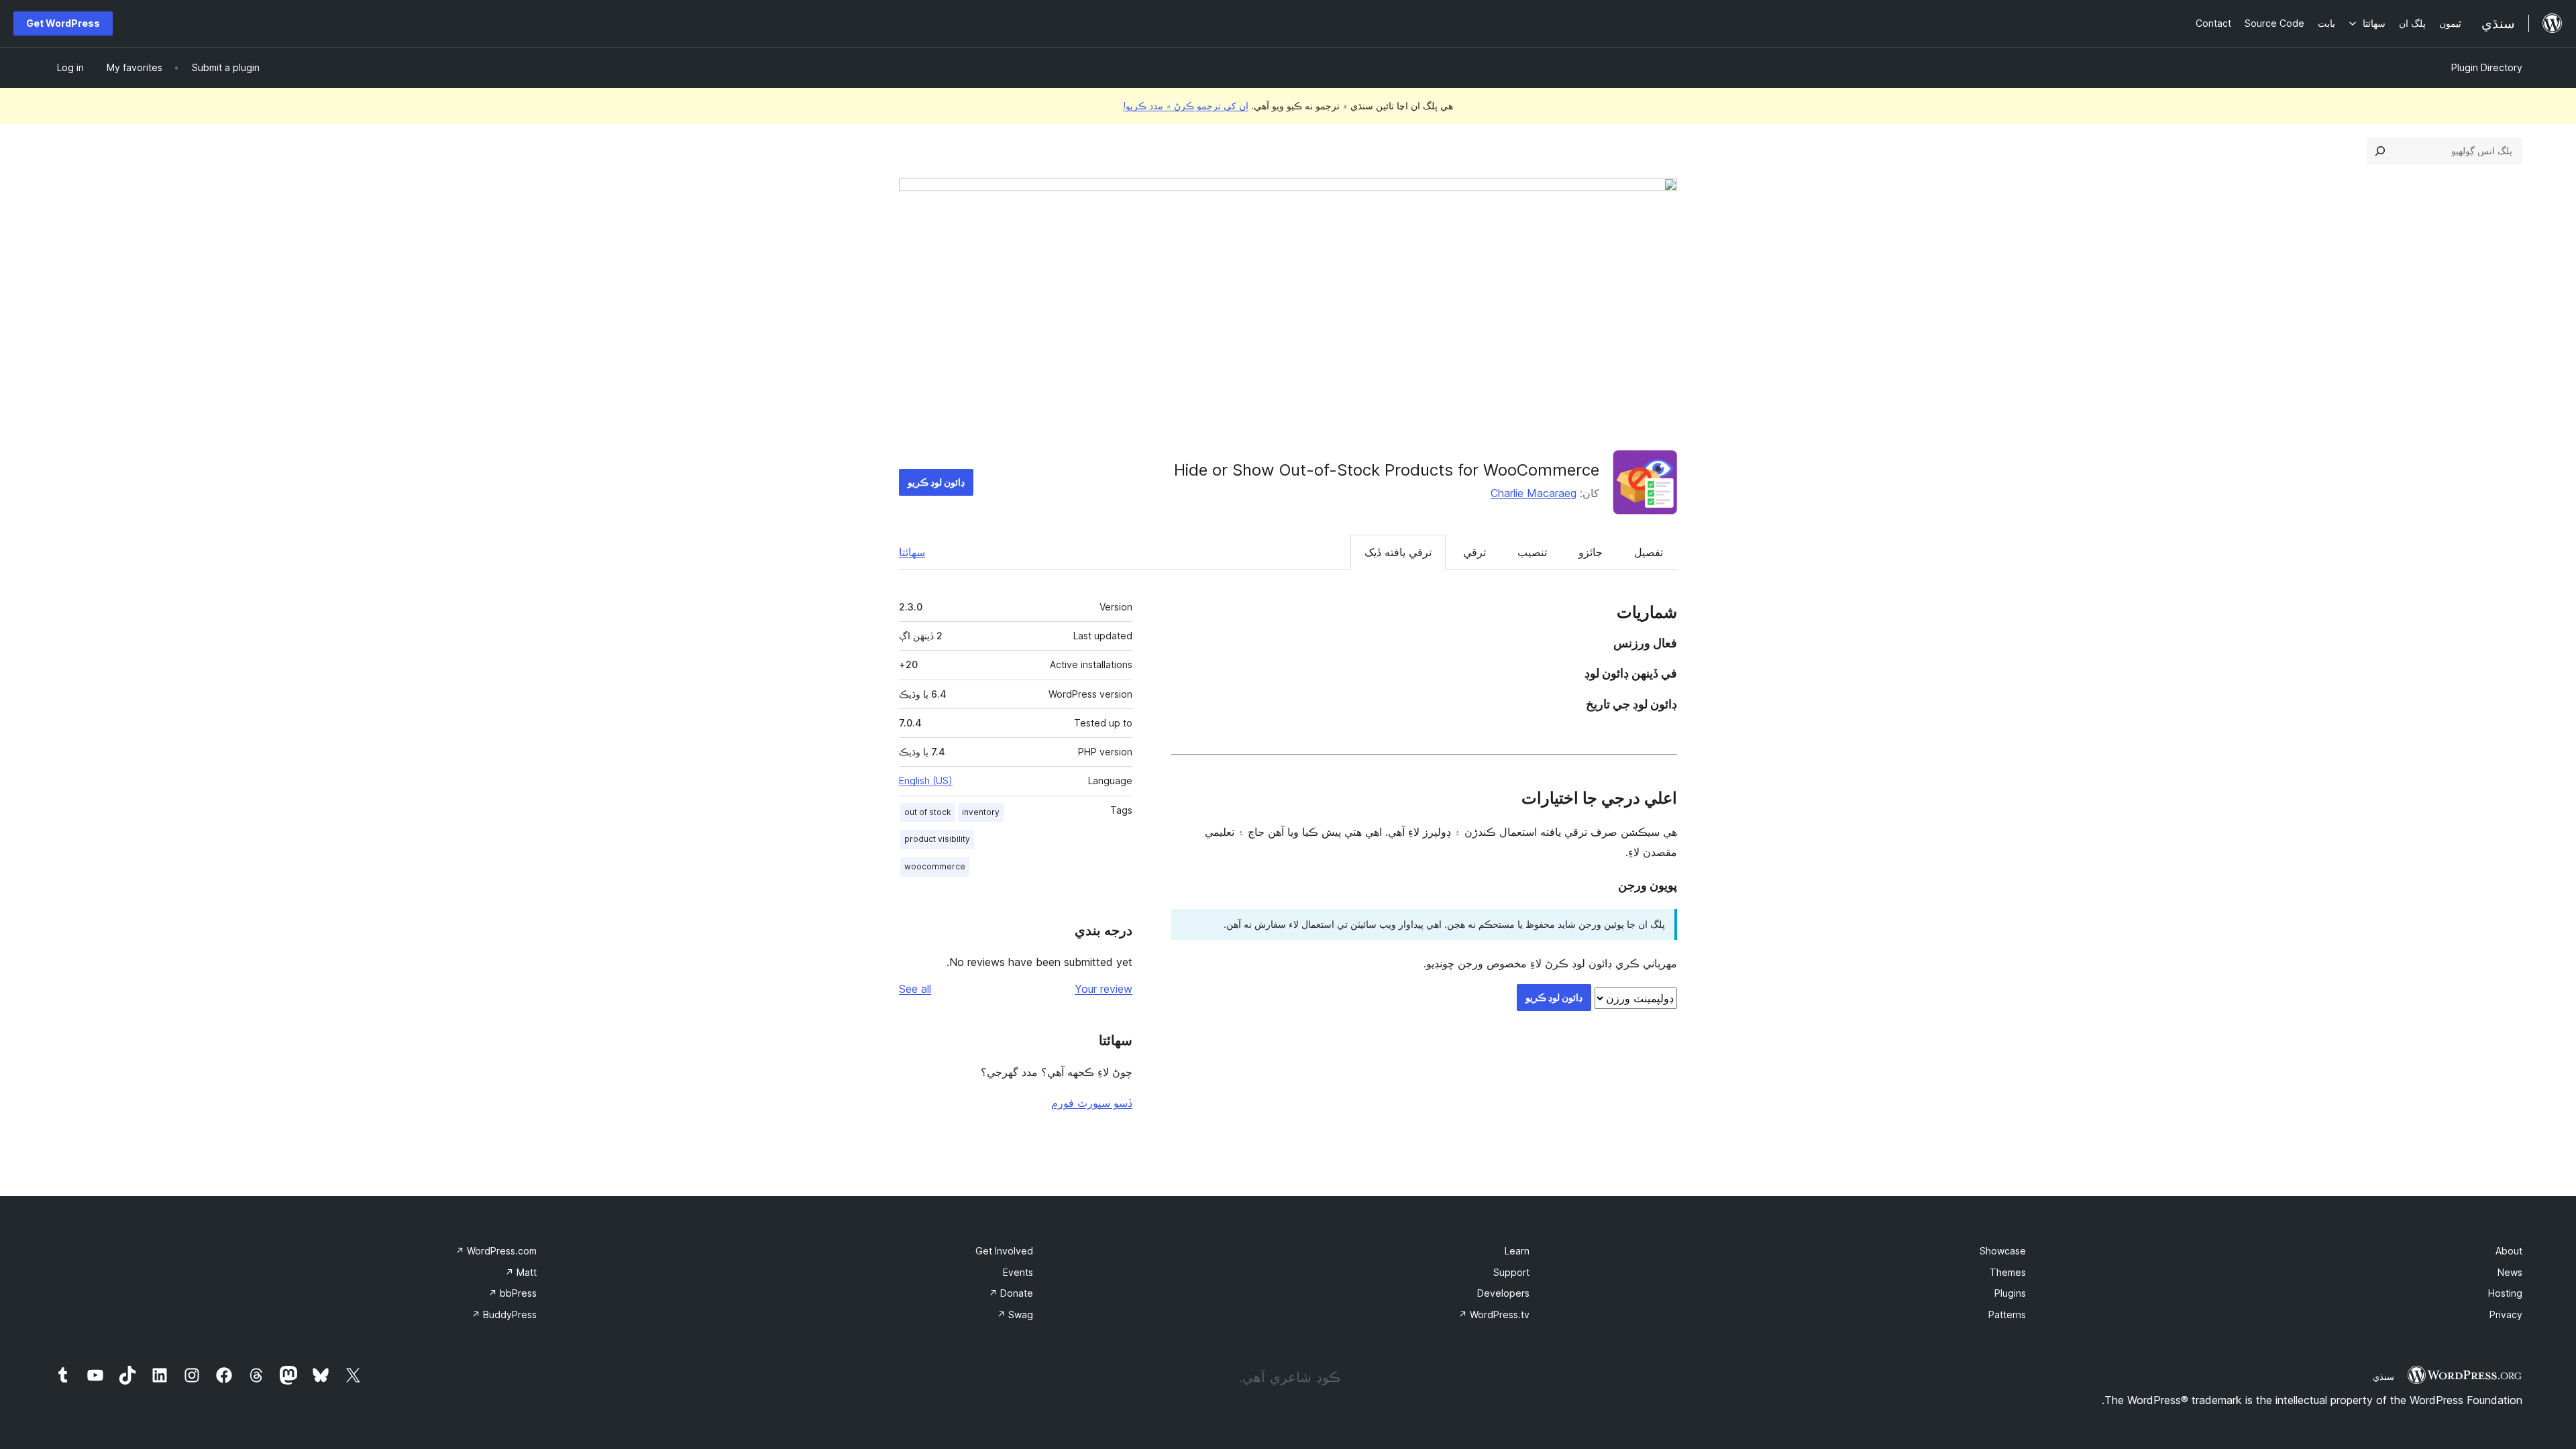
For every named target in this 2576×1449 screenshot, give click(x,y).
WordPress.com (496, 1251)
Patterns (2007, 1314)
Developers (1503, 1293)
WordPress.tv (1494, 1314)
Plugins (2010, 1293)
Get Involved (1004, 1251)
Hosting (2505, 1293)
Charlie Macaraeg (1534, 493)
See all (915, 989)
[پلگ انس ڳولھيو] (2380, 151)
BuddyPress (504, 1314)
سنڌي (2383, 1377)
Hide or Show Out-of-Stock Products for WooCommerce (1387, 470)
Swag (1015, 1314)
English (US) (926, 781)
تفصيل (1649, 552)
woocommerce (935, 866)
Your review (1104, 989)
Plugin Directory (2487, 67)
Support (1511, 1272)
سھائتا (912, 552)
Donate (1011, 1293)
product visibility (937, 839)
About (2509, 1251)
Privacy (2506, 1314)
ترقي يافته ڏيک (1398, 552)
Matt (521, 1272)
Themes (2008, 1272)
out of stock (928, 812)
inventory (981, 812)
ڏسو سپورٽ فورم (1092, 1103)
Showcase (2003, 1251)
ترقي (1474, 552)
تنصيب (1532, 552)
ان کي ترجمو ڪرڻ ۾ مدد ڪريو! (1186, 106)
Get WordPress (63, 23)
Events (1018, 1272)
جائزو (1591, 552)
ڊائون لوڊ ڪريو (936, 482)
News (2510, 1272)
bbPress (513, 1293)
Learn (1517, 1251)
